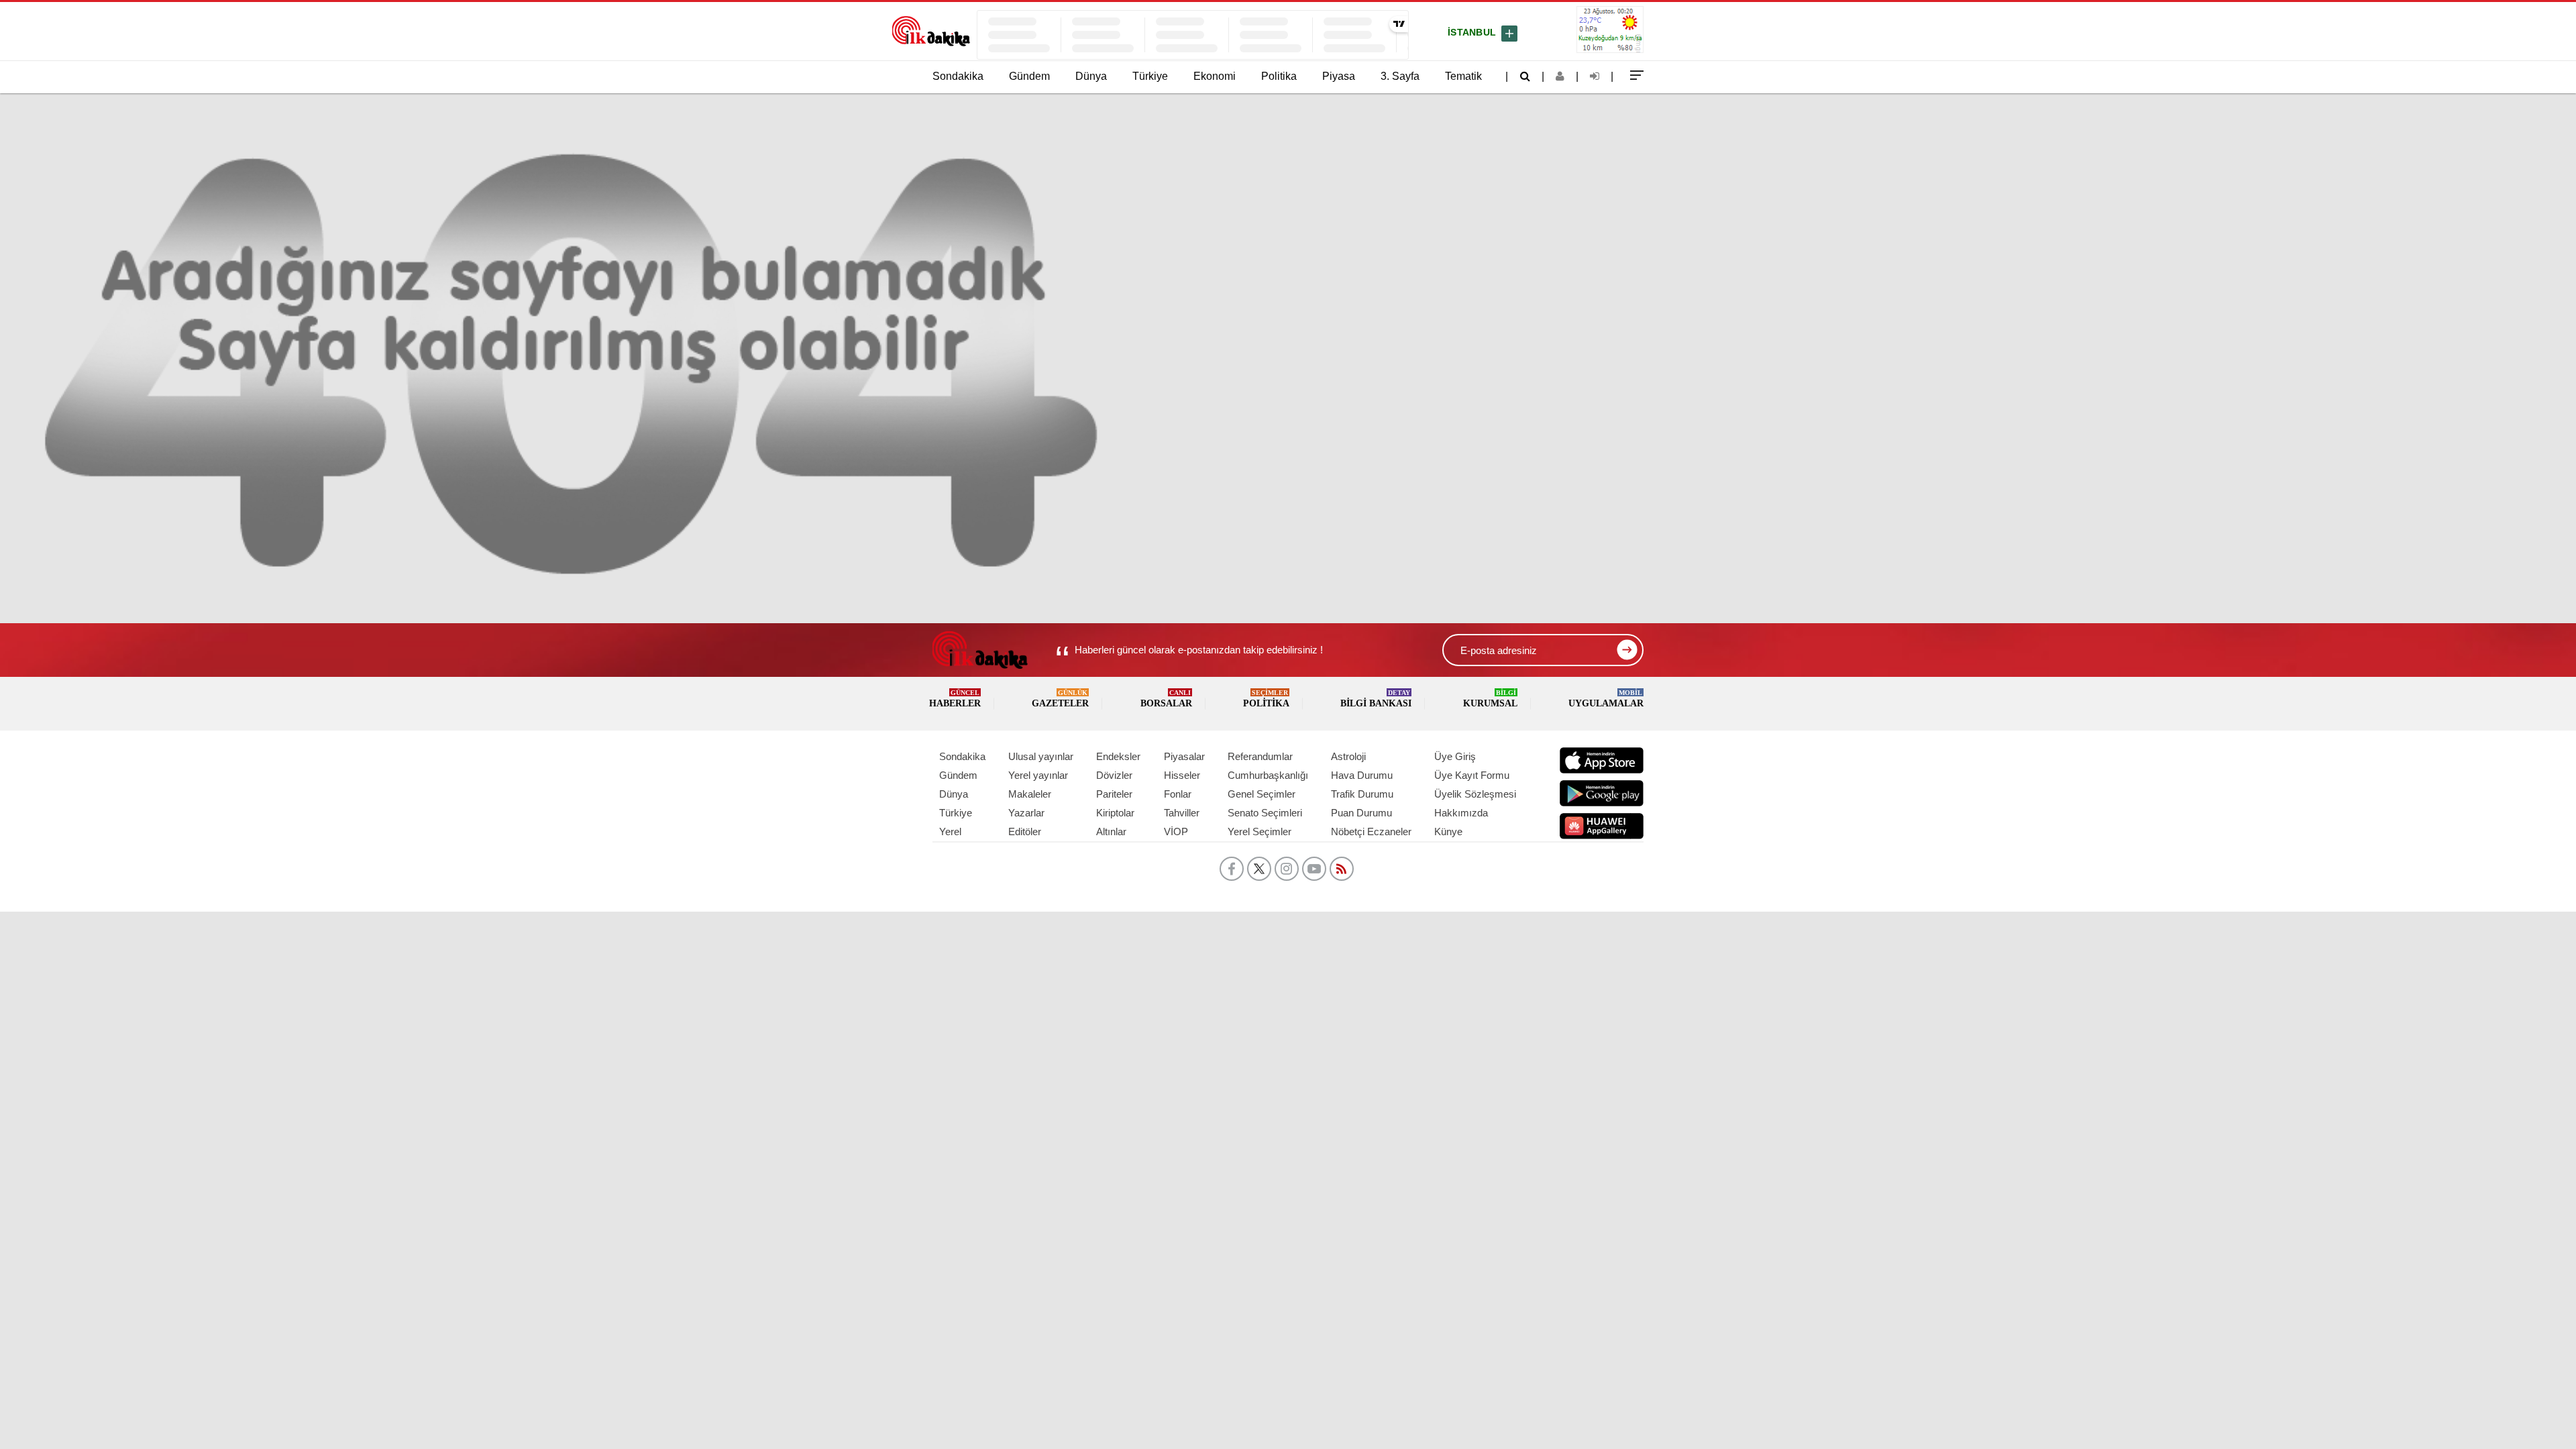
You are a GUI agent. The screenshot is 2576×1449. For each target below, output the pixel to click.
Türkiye (1150, 76)
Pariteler (1114, 794)
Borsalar (1166, 699)
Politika (1279, 76)
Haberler (955, 699)
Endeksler (1118, 756)
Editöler (1025, 831)
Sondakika (958, 76)
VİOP (1176, 831)
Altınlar (1111, 831)
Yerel (950, 831)
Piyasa (1339, 76)
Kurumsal (1490, 699)
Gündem (1029, 76)
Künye (1448, 831)
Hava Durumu (1362, 775)
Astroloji (1348, 756)
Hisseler (1182, 775)
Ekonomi (1215, 76)
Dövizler (1114, 775)
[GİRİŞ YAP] (1595, 76)
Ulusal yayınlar (1041, 756)
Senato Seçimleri (1265, 813)
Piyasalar (1184, 756)
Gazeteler (1060, 699)
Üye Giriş (1455, 756)
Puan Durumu (1361, 813)
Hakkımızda (1461, 813)
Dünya (1091, 76)
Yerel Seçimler (1259, 831)
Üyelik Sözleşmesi (1475, 794)
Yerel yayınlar (1038, 775)
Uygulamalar (1606, 699)
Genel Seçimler (1262, 794)
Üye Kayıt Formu (1472, 775)
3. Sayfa (1400, 76)
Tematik (1463, 76)
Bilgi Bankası (1376, 699)
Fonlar (1178, 794)
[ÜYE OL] (1560, 76)
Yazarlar (1026, 813)
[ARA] (1525, 76)
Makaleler (1030, 794)
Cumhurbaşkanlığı (1268, 775)
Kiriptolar (1115, 813)
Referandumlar (1260, 756)
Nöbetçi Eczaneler (1371, 831)
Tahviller (1182, 813)
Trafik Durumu (1362, 794)
